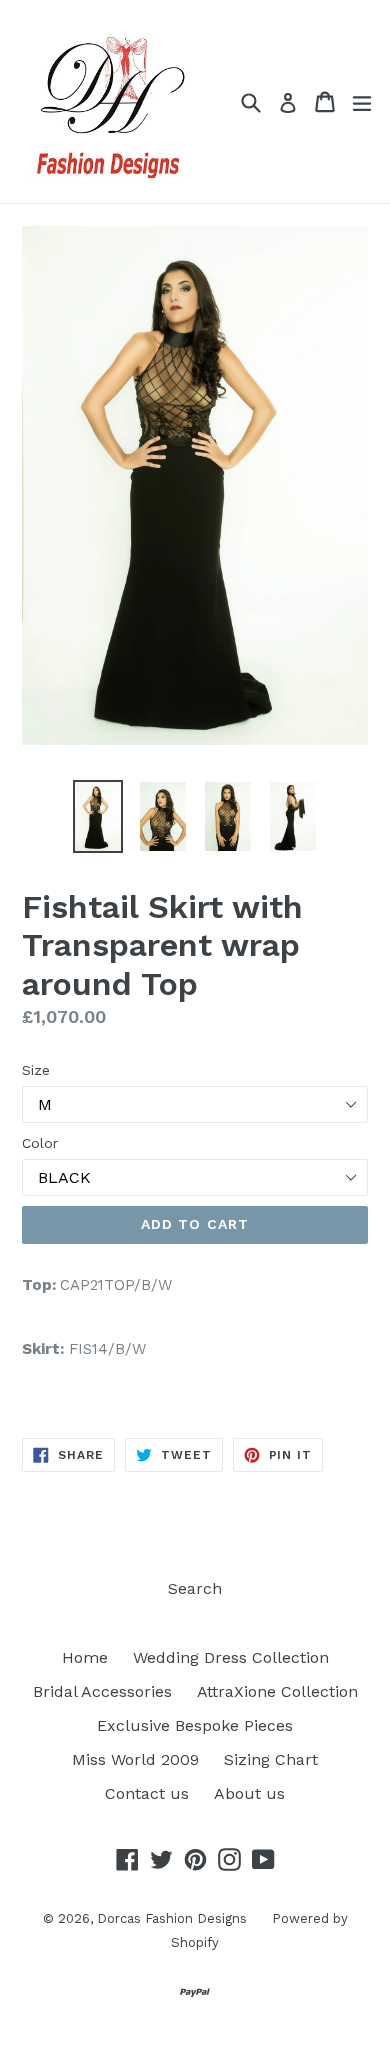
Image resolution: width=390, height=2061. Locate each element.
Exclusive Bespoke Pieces (195, 1725)
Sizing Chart (271, 1759)
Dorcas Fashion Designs (172, 1918)
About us (249, 1793)
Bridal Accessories (102, 1691)
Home (85, 1657)
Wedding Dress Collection (231, 1657)
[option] (97, 816)
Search (195, 1588)
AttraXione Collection (277, 1691)
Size (36, 1070)
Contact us (147, 1793)
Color (40, 1143)
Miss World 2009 (135, 1759)
